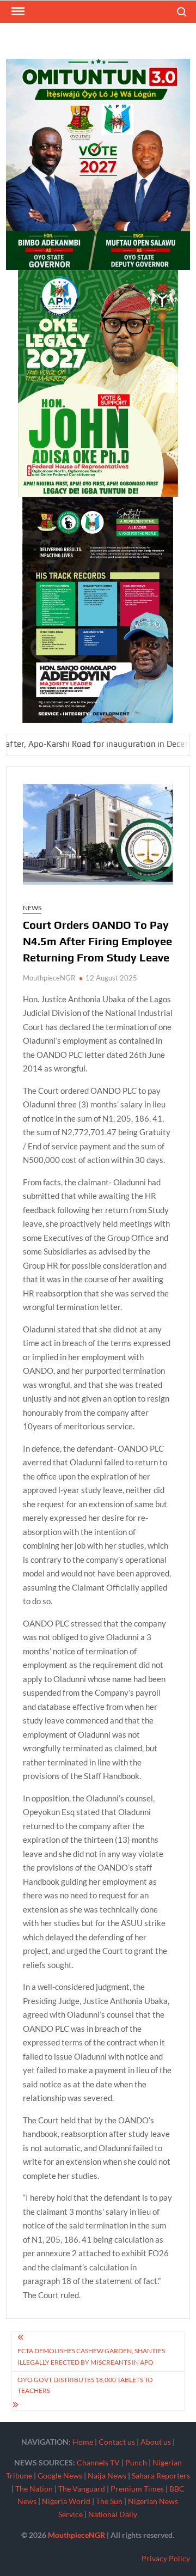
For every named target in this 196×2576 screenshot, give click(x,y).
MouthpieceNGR (49, 978)
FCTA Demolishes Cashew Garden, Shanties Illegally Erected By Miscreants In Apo (91, 2356)
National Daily (113, 2514)
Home (83, 2442)
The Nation (34, 2489)
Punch (136, 2462)
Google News (60, 2475)
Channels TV (98, 2462)
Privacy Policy (166, 2558)
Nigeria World (66, 2501)
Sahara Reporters (161, 2475)
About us (156, 2442)
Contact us (117, 2442)
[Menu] (17, 11)
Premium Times (137, 2489)
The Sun (109, 2501)
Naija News (107, 2475)
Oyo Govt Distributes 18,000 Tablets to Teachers (85, 2385)
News (32, 908)
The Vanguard (82, 2489)
